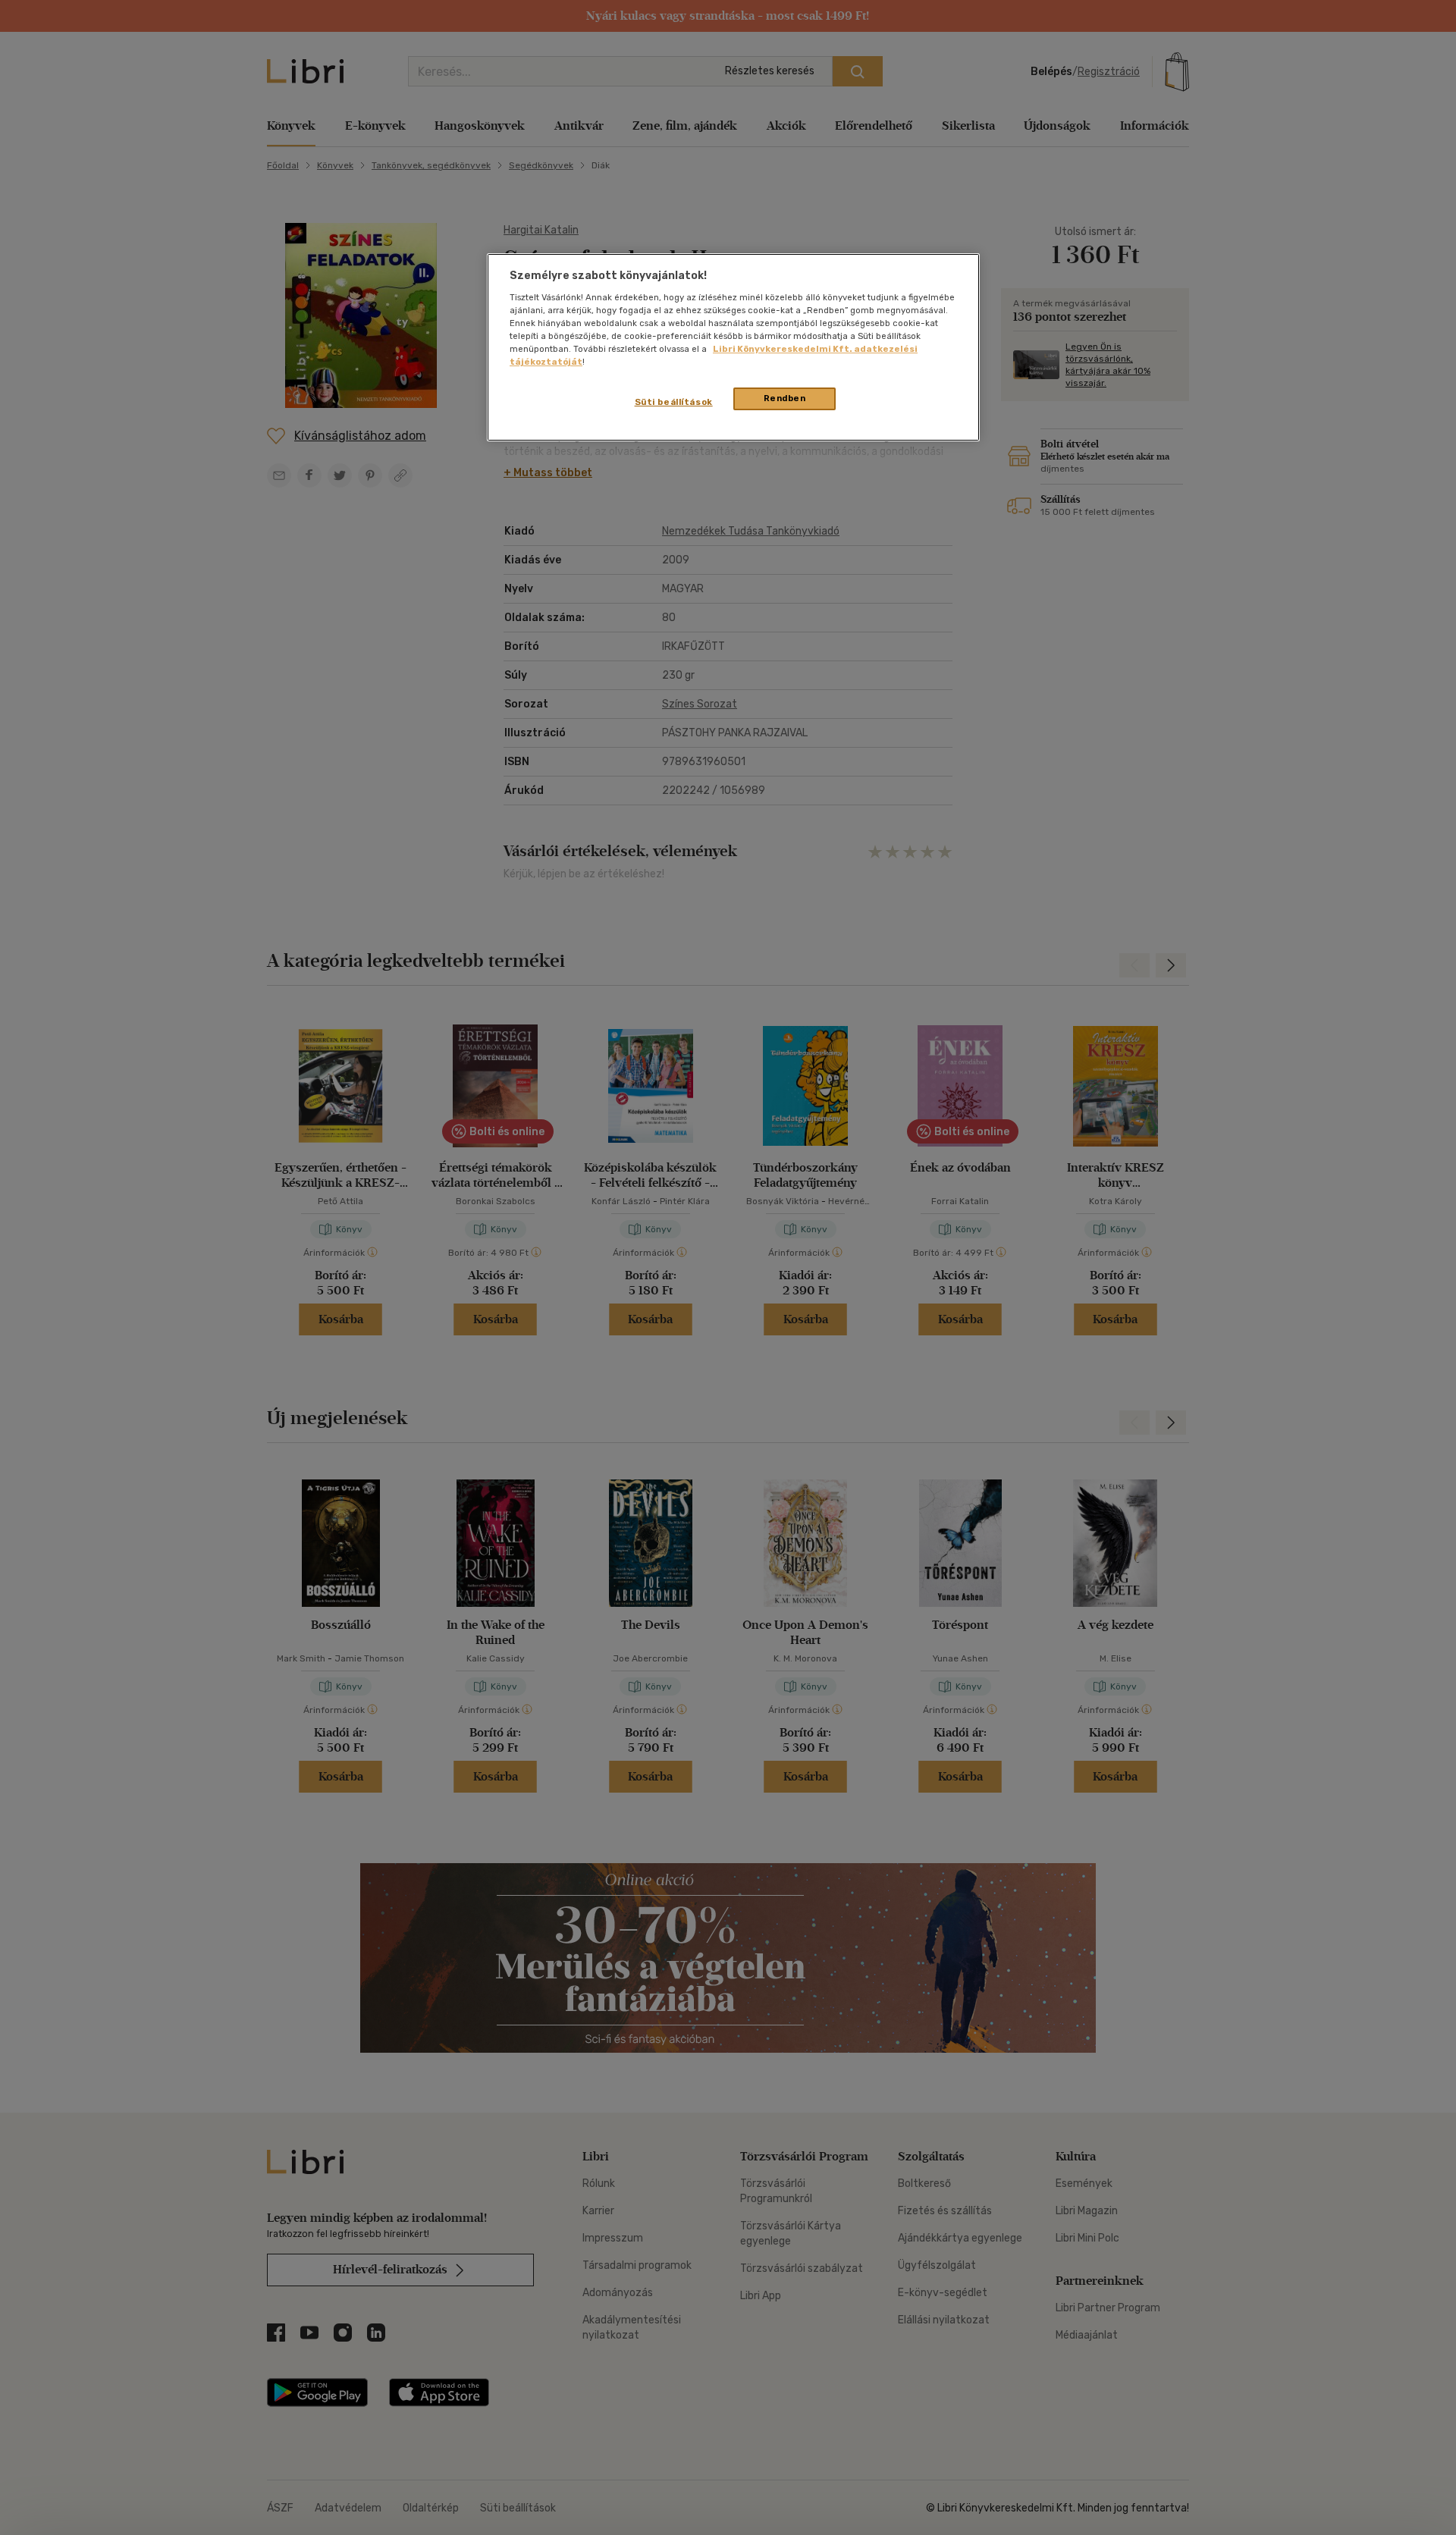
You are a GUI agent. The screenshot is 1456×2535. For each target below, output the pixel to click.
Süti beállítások (674, 402)
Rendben (785, 398)
